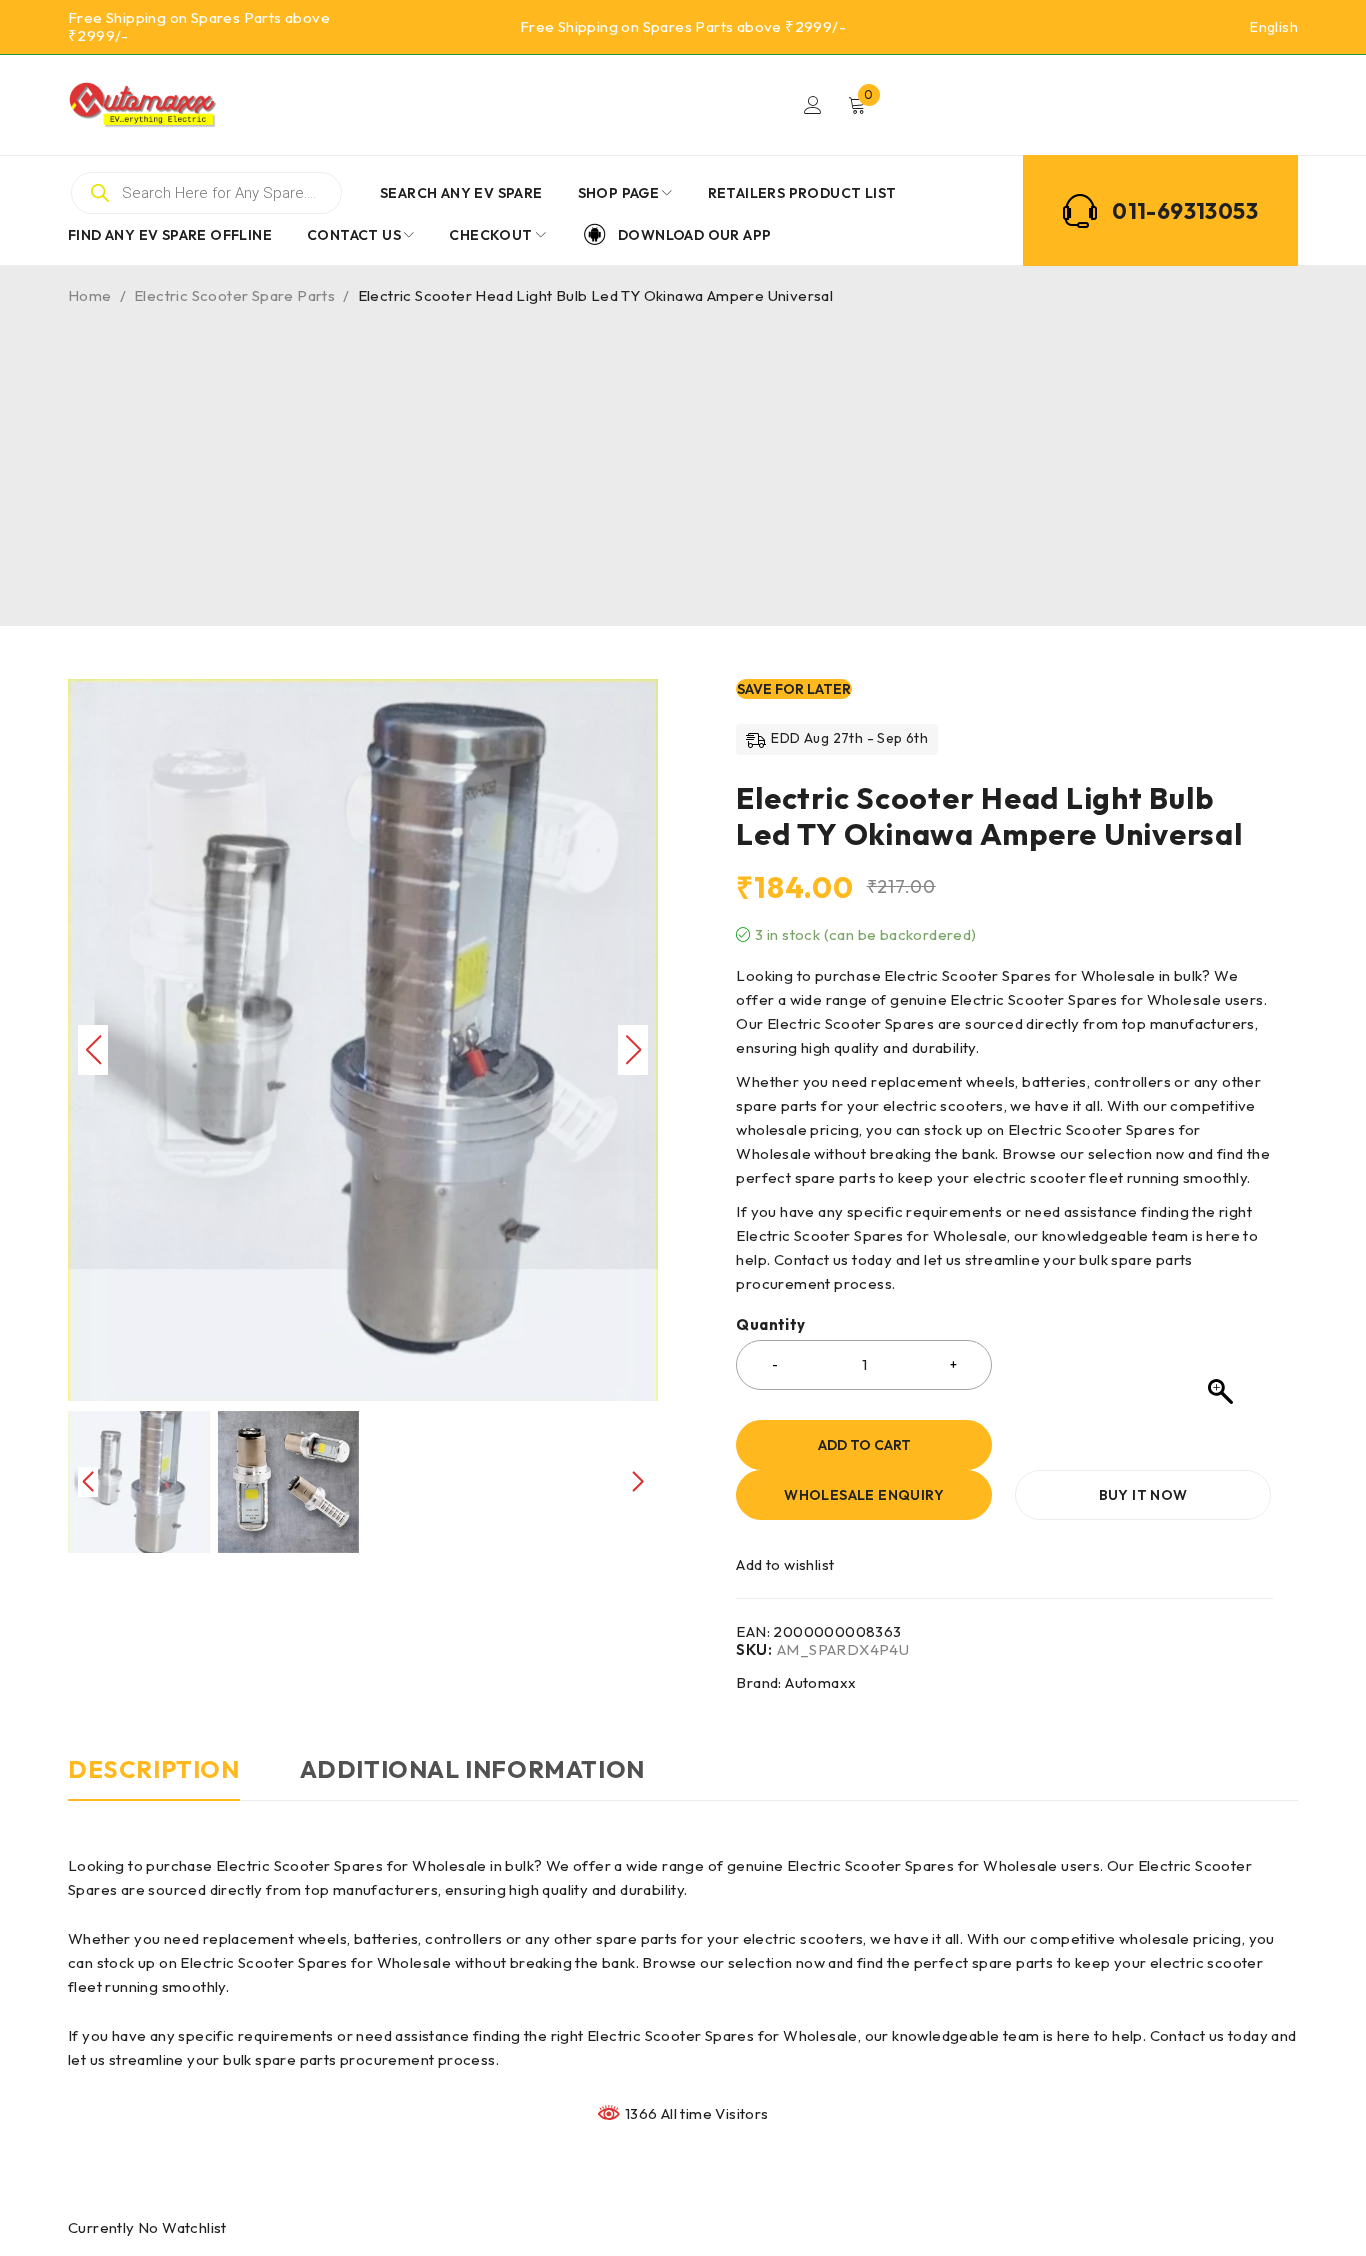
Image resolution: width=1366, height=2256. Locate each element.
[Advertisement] (683, 456)
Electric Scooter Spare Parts (234, 295)
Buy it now (1143, 1495)
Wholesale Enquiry (864, 1495)
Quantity (770, 1325)
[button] (633, 984)
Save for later (794, 689)
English (1274, 27)
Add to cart (864, 1445)
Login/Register (813, 105)
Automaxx (820, 1682)
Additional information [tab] (472, 1769)
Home (90, 295)
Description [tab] (154, 1769)
